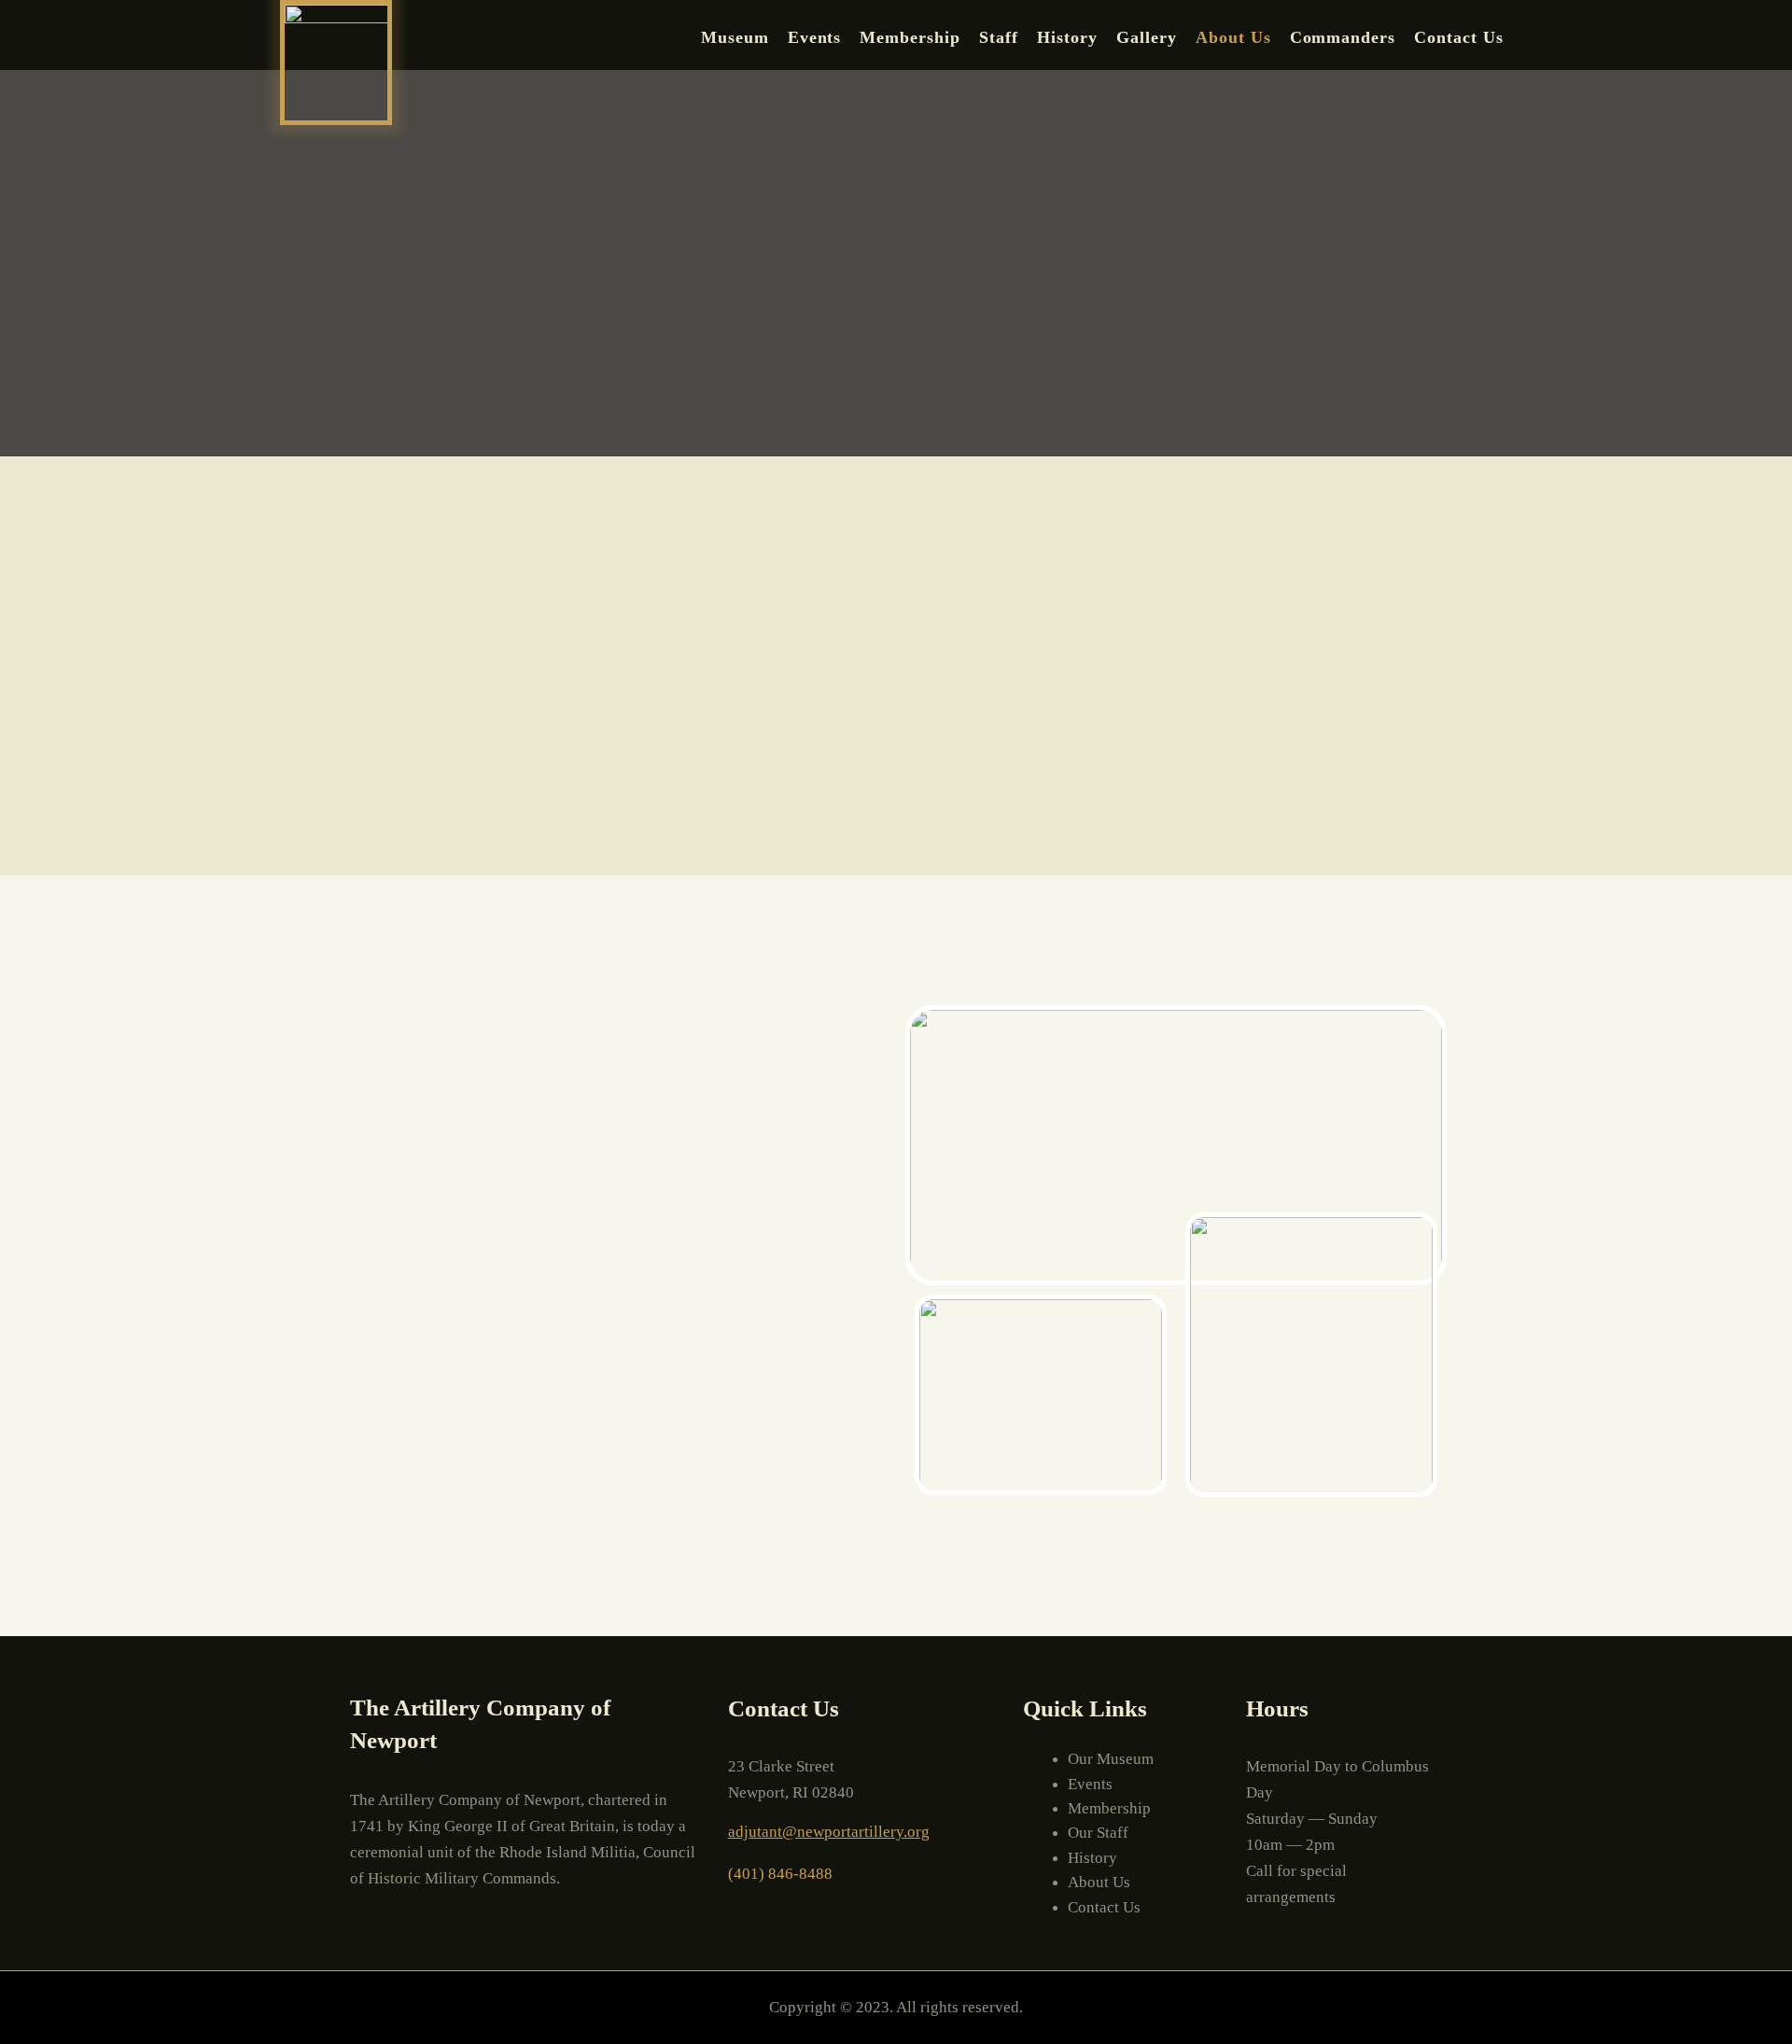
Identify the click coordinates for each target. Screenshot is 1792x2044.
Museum (735, 37)
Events (815, 37)
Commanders (1343, 37)
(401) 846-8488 (780, 1874)
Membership (910, 37)
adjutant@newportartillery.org (829, 1832)
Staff (999, 37)
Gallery (1147, 37)
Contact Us (1459, 37)
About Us (1233, 37)
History (1067, 37)
